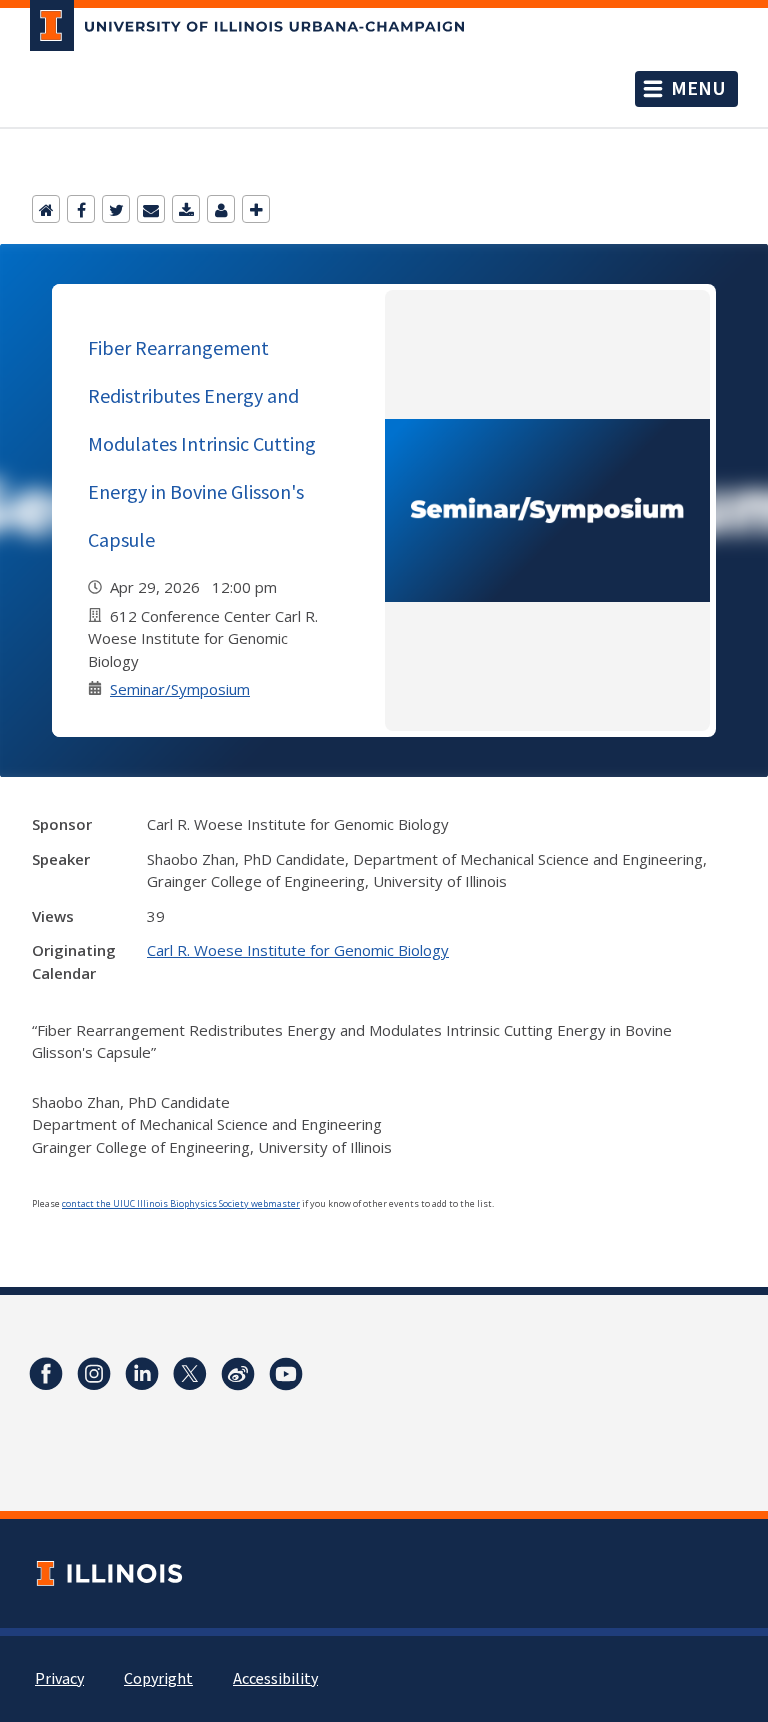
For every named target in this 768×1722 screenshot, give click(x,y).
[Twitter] (116, 209)
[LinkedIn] (142, 1374)
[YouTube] (286, 1374)
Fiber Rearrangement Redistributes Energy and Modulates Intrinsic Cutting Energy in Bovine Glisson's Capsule (202, 443)
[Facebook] (81, 209)
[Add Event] (256, 209)
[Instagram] (94, 1374)
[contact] (221, 209)
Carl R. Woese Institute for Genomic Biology (298, 950)
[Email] (151, 209)
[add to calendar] (186, 209)
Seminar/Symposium (180, 689)
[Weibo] (238, 1374)
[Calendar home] (46, 209)
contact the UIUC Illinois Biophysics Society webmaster (181, 1203)
